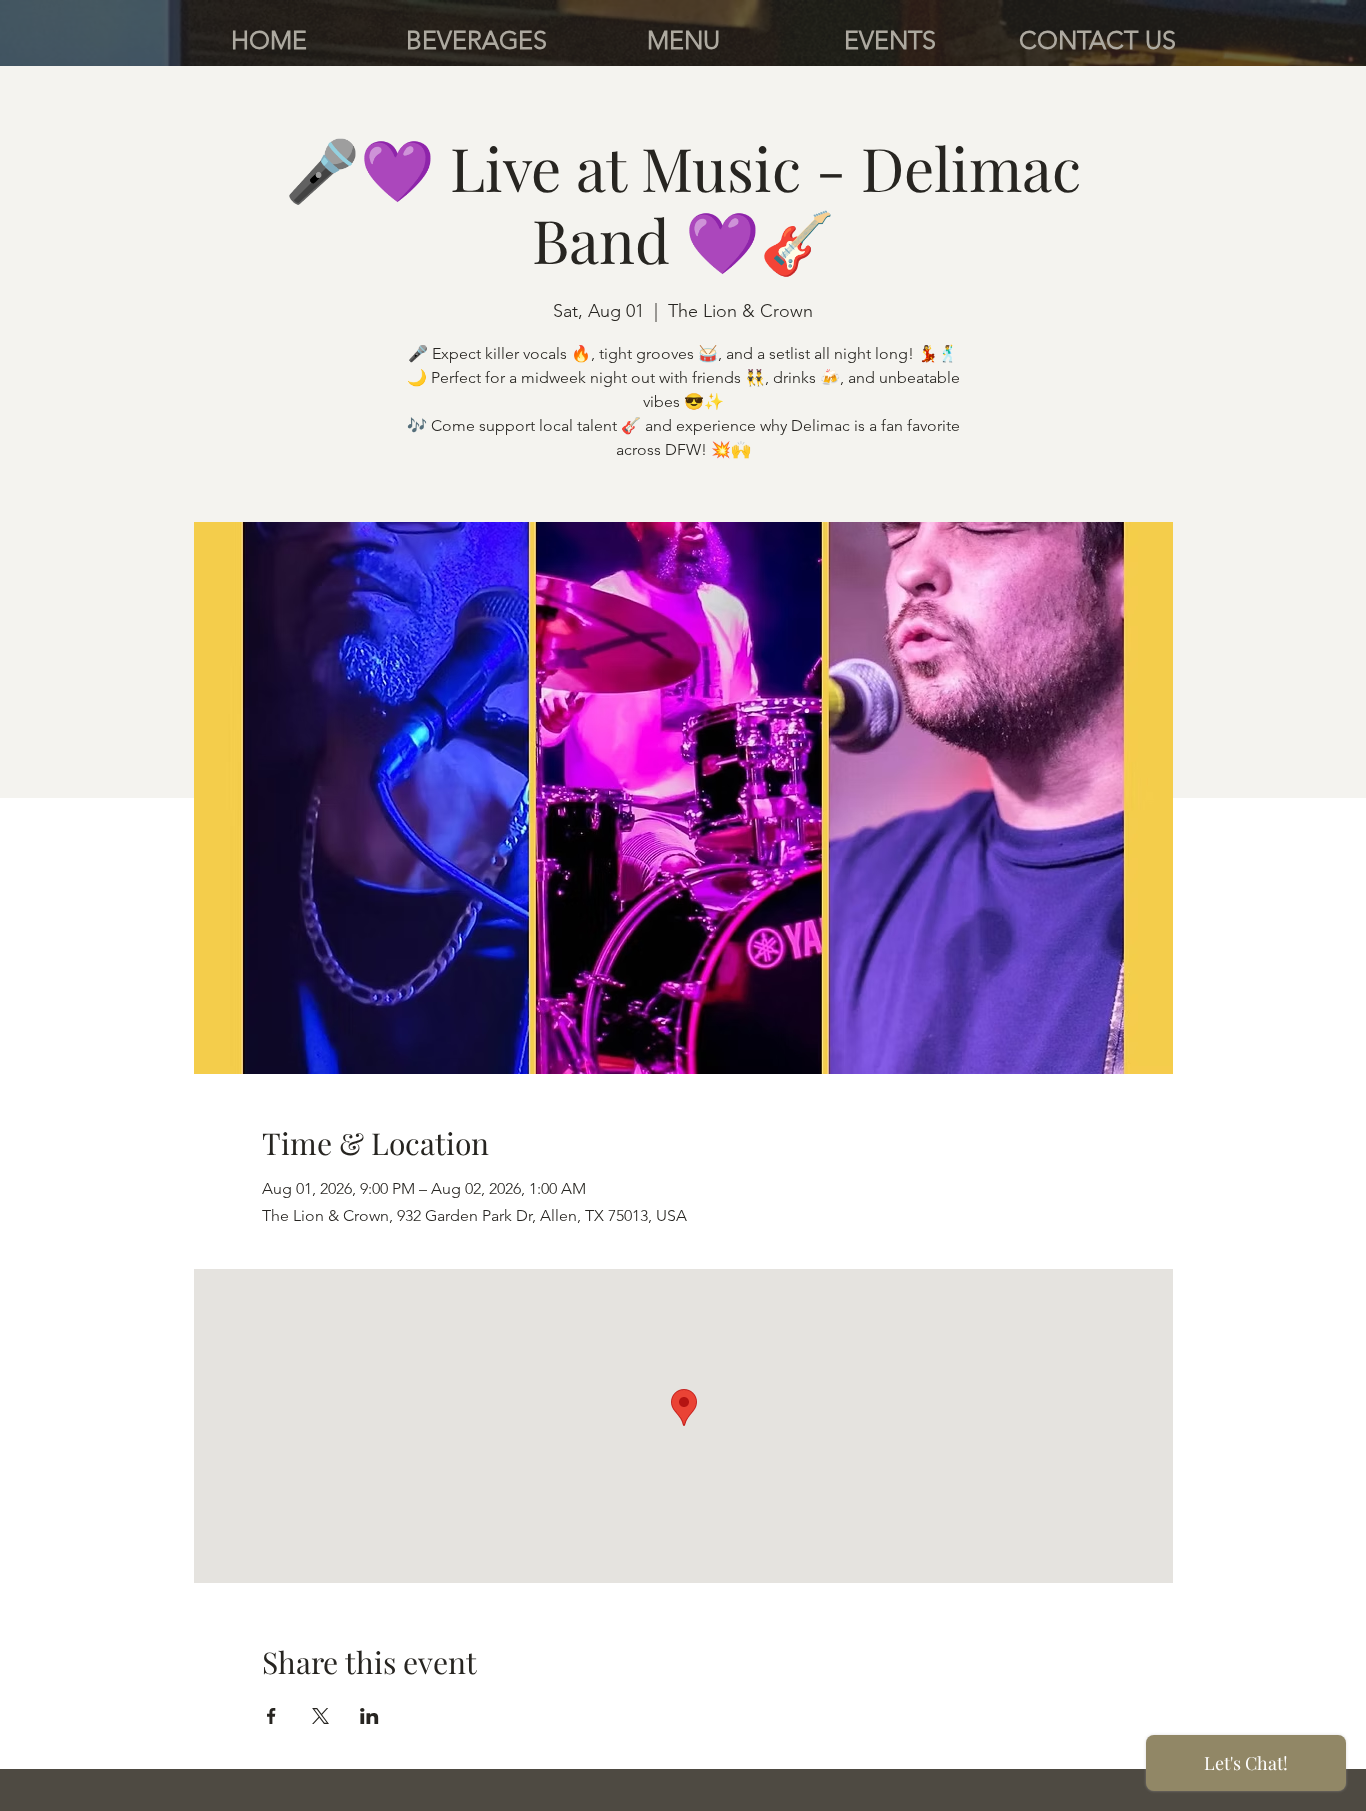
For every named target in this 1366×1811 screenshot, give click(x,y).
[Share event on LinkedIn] (369, 1716)
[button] (476, 40)
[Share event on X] (320, 1716)
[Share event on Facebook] (271, 1716)
